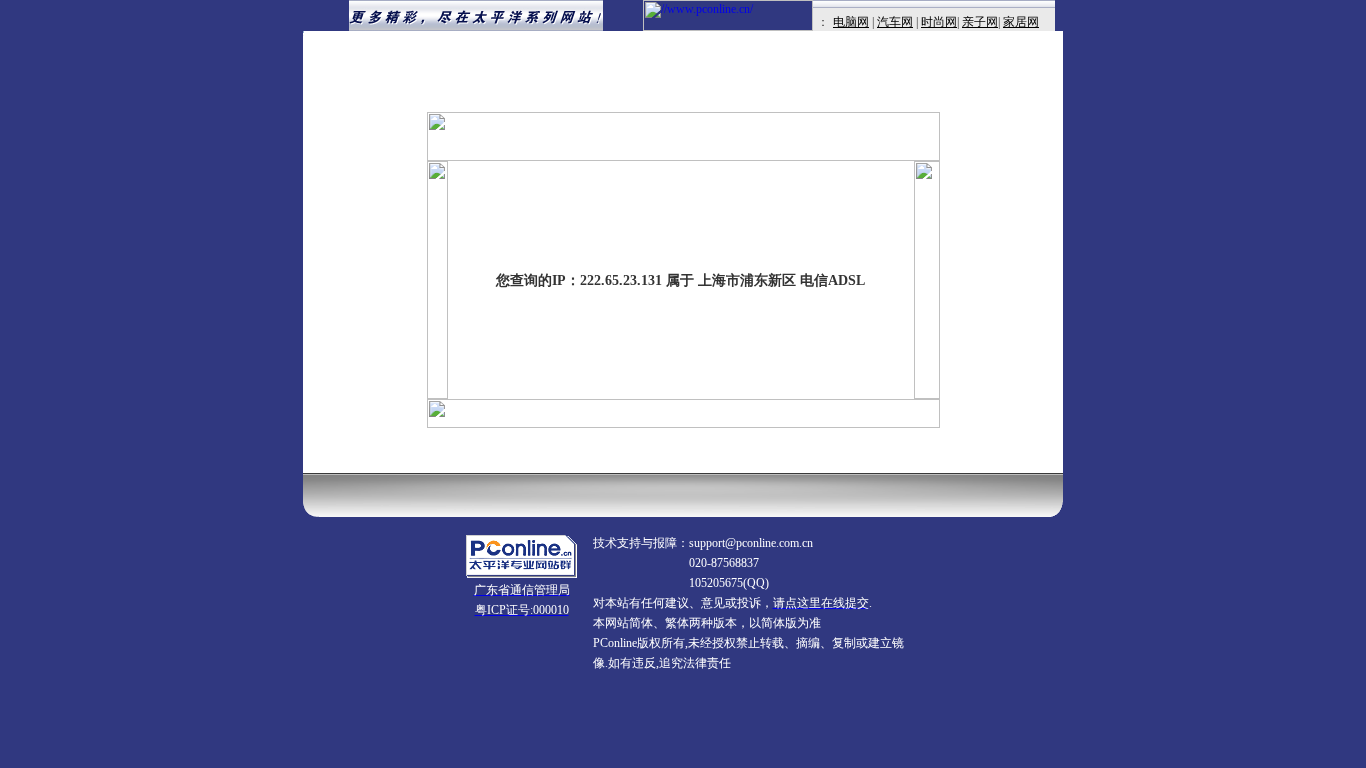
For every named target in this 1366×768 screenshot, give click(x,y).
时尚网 (939, 22)
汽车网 (895, 22)
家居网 (1021, 22)
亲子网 (980, 22)
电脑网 (851, 22)
